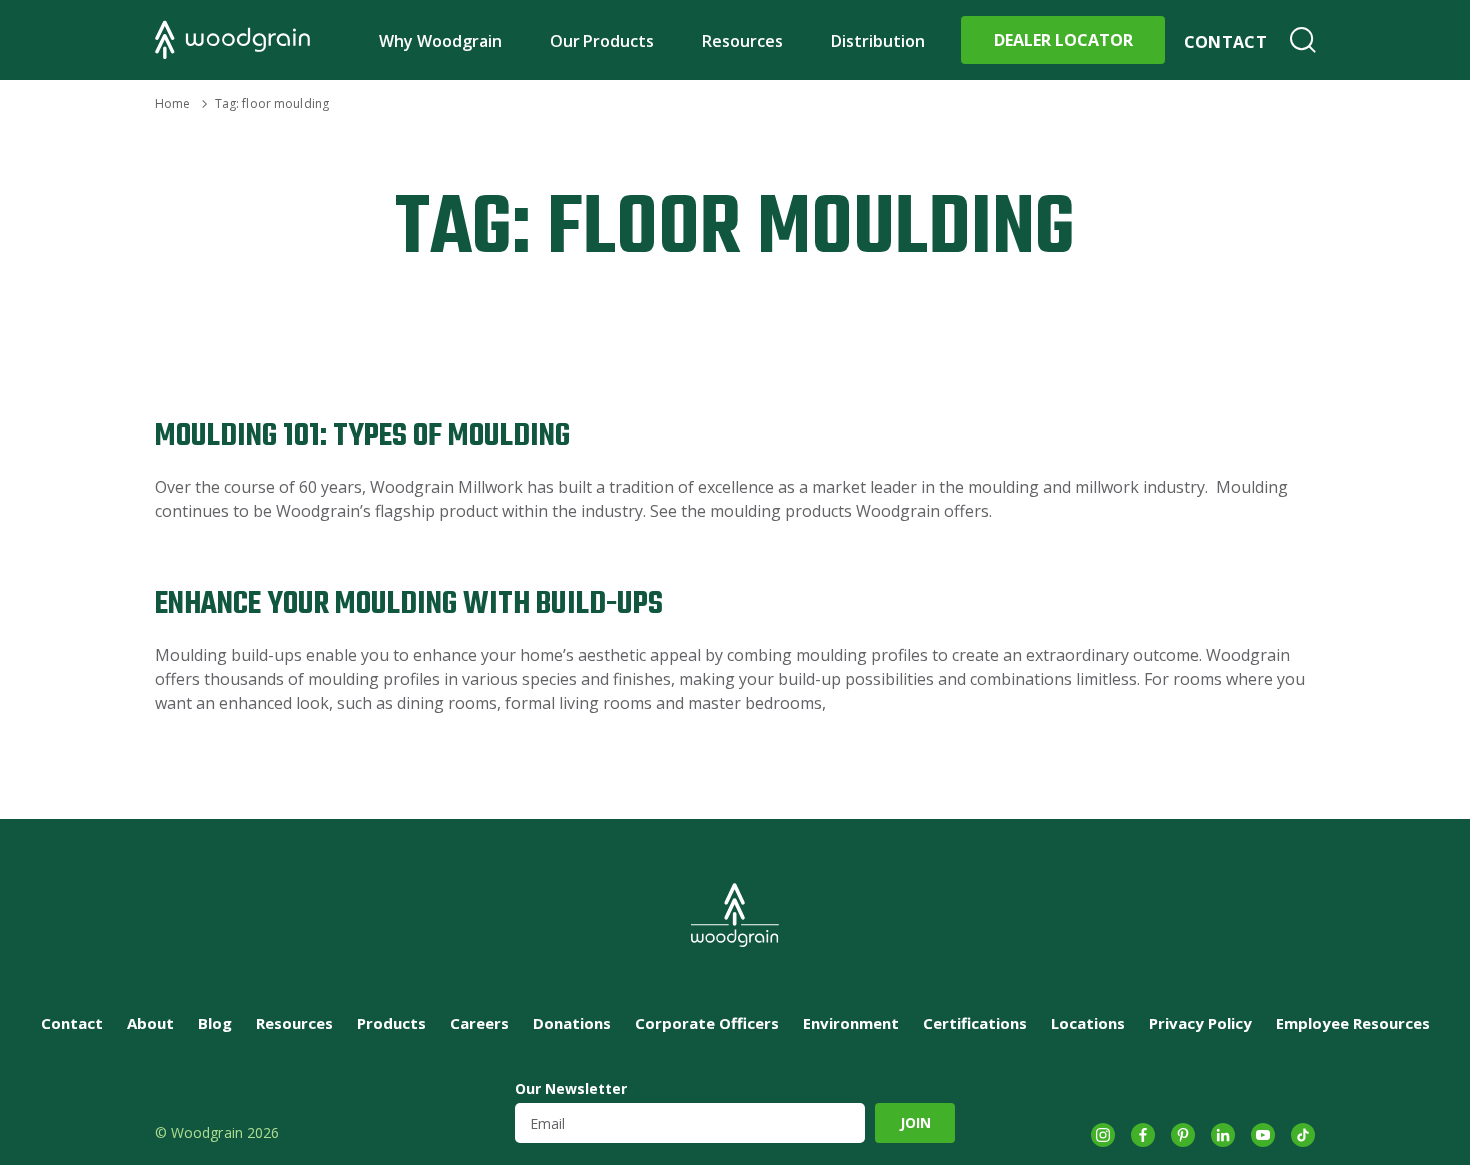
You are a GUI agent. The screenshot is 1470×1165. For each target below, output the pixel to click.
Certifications (975, 1023)
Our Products (602, 41)
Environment (851, 1023)
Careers (479, 1023)
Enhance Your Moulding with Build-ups (409, 604)
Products (391, 1023)
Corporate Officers (707, 1023)
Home (172, 103)
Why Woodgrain (440, 41)
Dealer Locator (1063, 40)
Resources (742, 41)
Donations (572, 1023)
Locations (1088, 1023)
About (150, 1023)
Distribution (878, 41)
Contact (1225, 42)
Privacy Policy (1200, 1023)
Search (1303, 40)
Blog (215, 1023)
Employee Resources (1353, 1023)
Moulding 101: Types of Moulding (362, 436)
